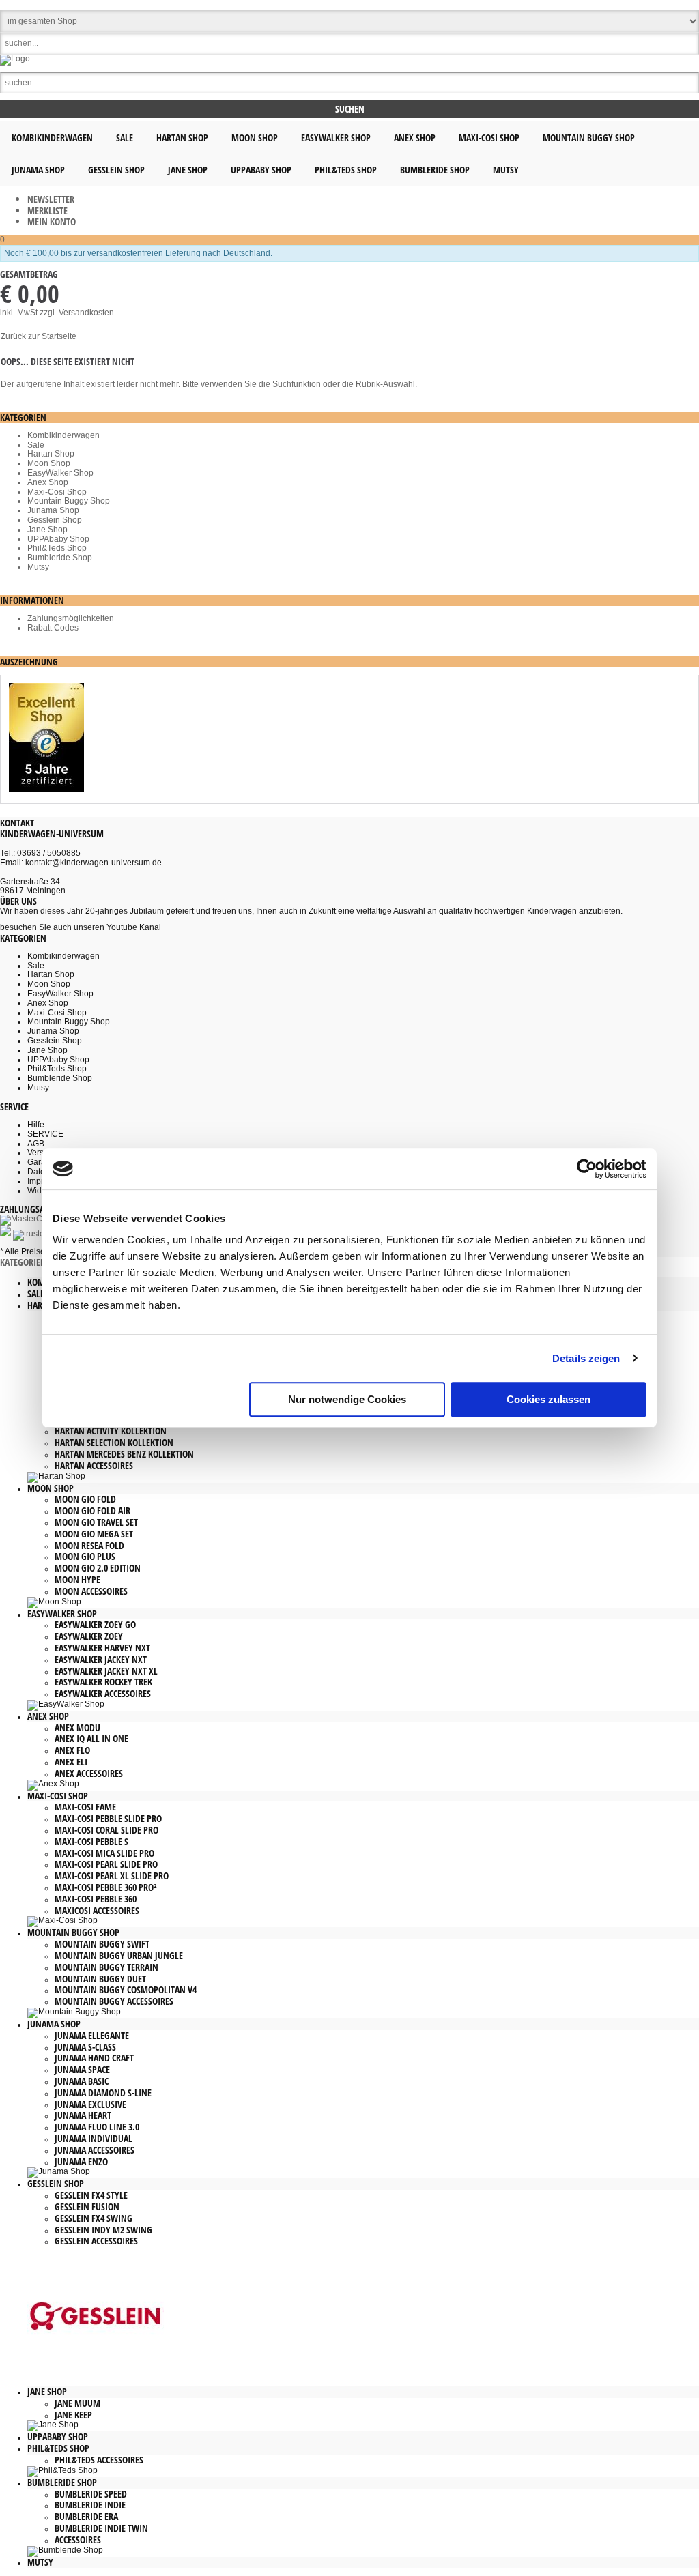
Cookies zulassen (548, 1399)
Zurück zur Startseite (39, 336)
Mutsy (38, 567)
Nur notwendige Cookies (347, 1399)
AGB (36, 1144)
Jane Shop (47, 530)
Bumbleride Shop (60, 558)
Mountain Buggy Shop (69, 501)
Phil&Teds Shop (57, 548)
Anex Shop (48, 482)
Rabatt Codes (53, 628)
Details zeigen (586, 1358)
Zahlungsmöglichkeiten (71, 618)
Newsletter (51, 199)
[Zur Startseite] (15, 59)
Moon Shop (49, 463)
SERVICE (45, 1134)
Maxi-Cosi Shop (57, 492)
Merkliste (47, 211)
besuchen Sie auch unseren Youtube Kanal (81, 927)
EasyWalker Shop (60, 473)
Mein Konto (52, 221)
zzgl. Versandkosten (77, 313)
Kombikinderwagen (63, 435)
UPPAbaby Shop (58, 539)
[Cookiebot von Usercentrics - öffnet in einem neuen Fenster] (587, 1169)
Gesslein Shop (55, 520)
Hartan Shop (51, 454)
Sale (36, 445)
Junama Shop (53, 510)
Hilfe (36, 1125)
